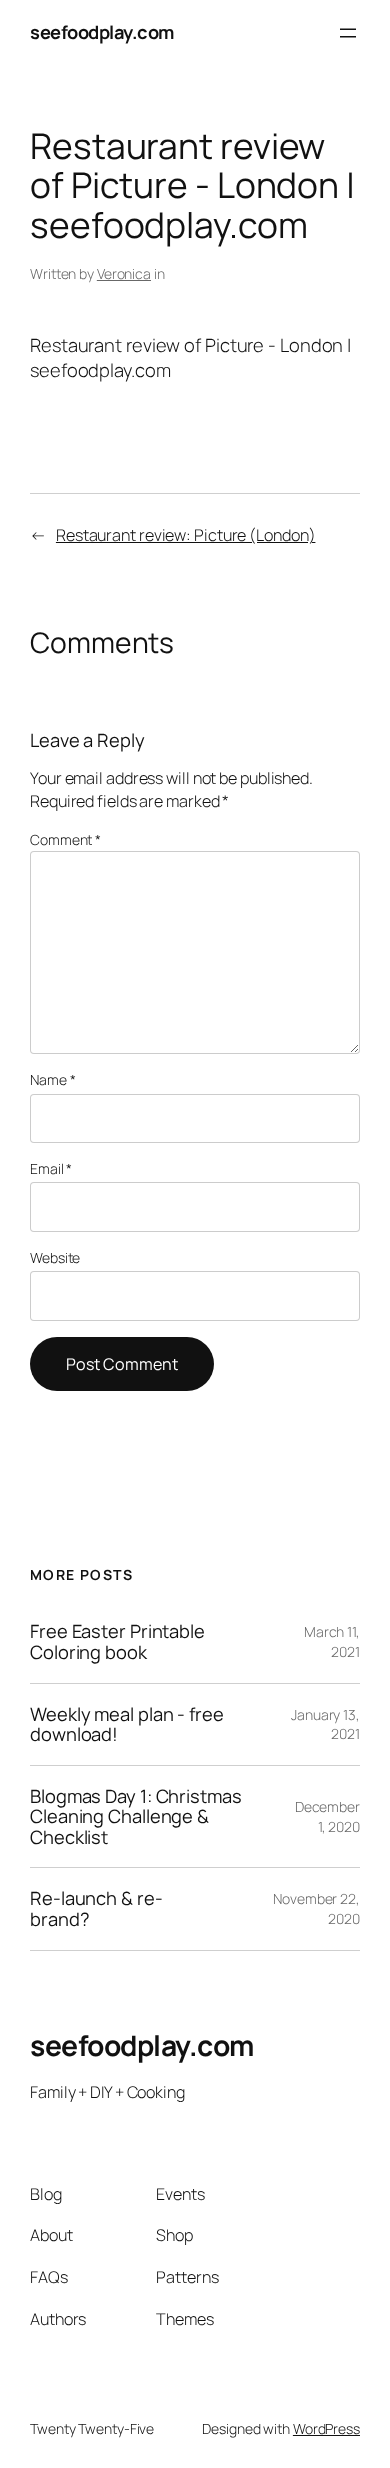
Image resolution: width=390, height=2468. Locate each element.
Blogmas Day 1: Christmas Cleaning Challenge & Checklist (136, 1817)
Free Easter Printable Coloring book (117, 1641)
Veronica (124, 273)
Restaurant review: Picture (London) (186, 535)
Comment (65, 839)
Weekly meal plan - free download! (127, 1724)
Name (52, 1079)
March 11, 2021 (332, 1641)
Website (55, 1257)
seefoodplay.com (102, 32)
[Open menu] (348, 33)
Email (51, 1168)
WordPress (326, 2428)
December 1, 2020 (327, 1816)
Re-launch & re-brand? (96, 1908)
